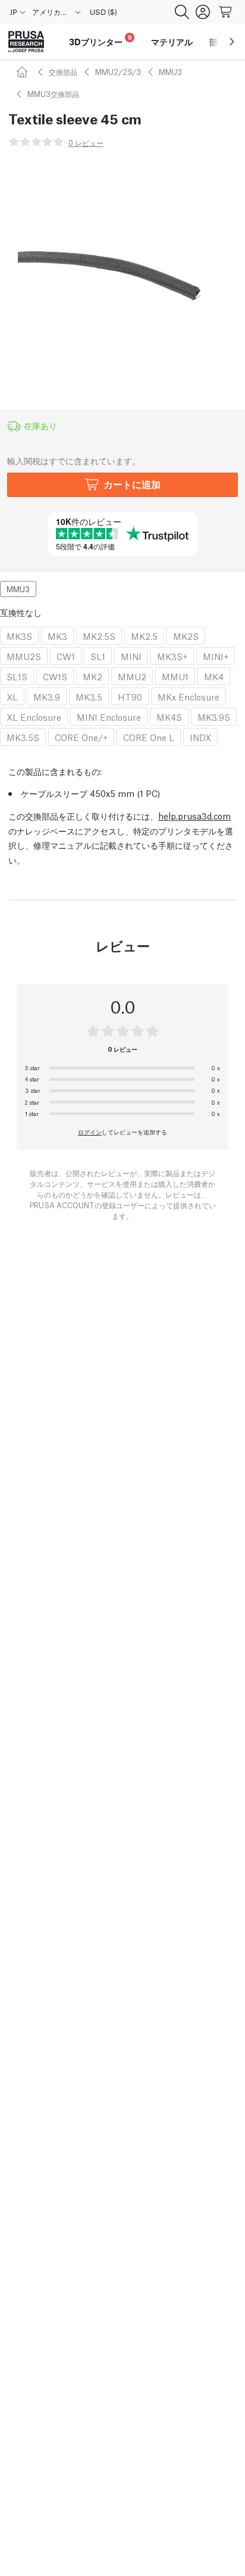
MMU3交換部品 (53, 94)
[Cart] (226, 12)
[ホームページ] (24, 72)
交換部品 (63, 72)
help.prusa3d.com (194, 815)
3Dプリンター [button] (100, 40)
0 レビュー (86, 143)
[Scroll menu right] (232, 42)
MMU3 (170, 72)
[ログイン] (203, 12)
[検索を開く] (182, 12)
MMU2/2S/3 (118, 72)
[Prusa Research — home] (26, 42)
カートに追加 (132, 484)
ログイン (90, 1131)
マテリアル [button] (172, 42)
